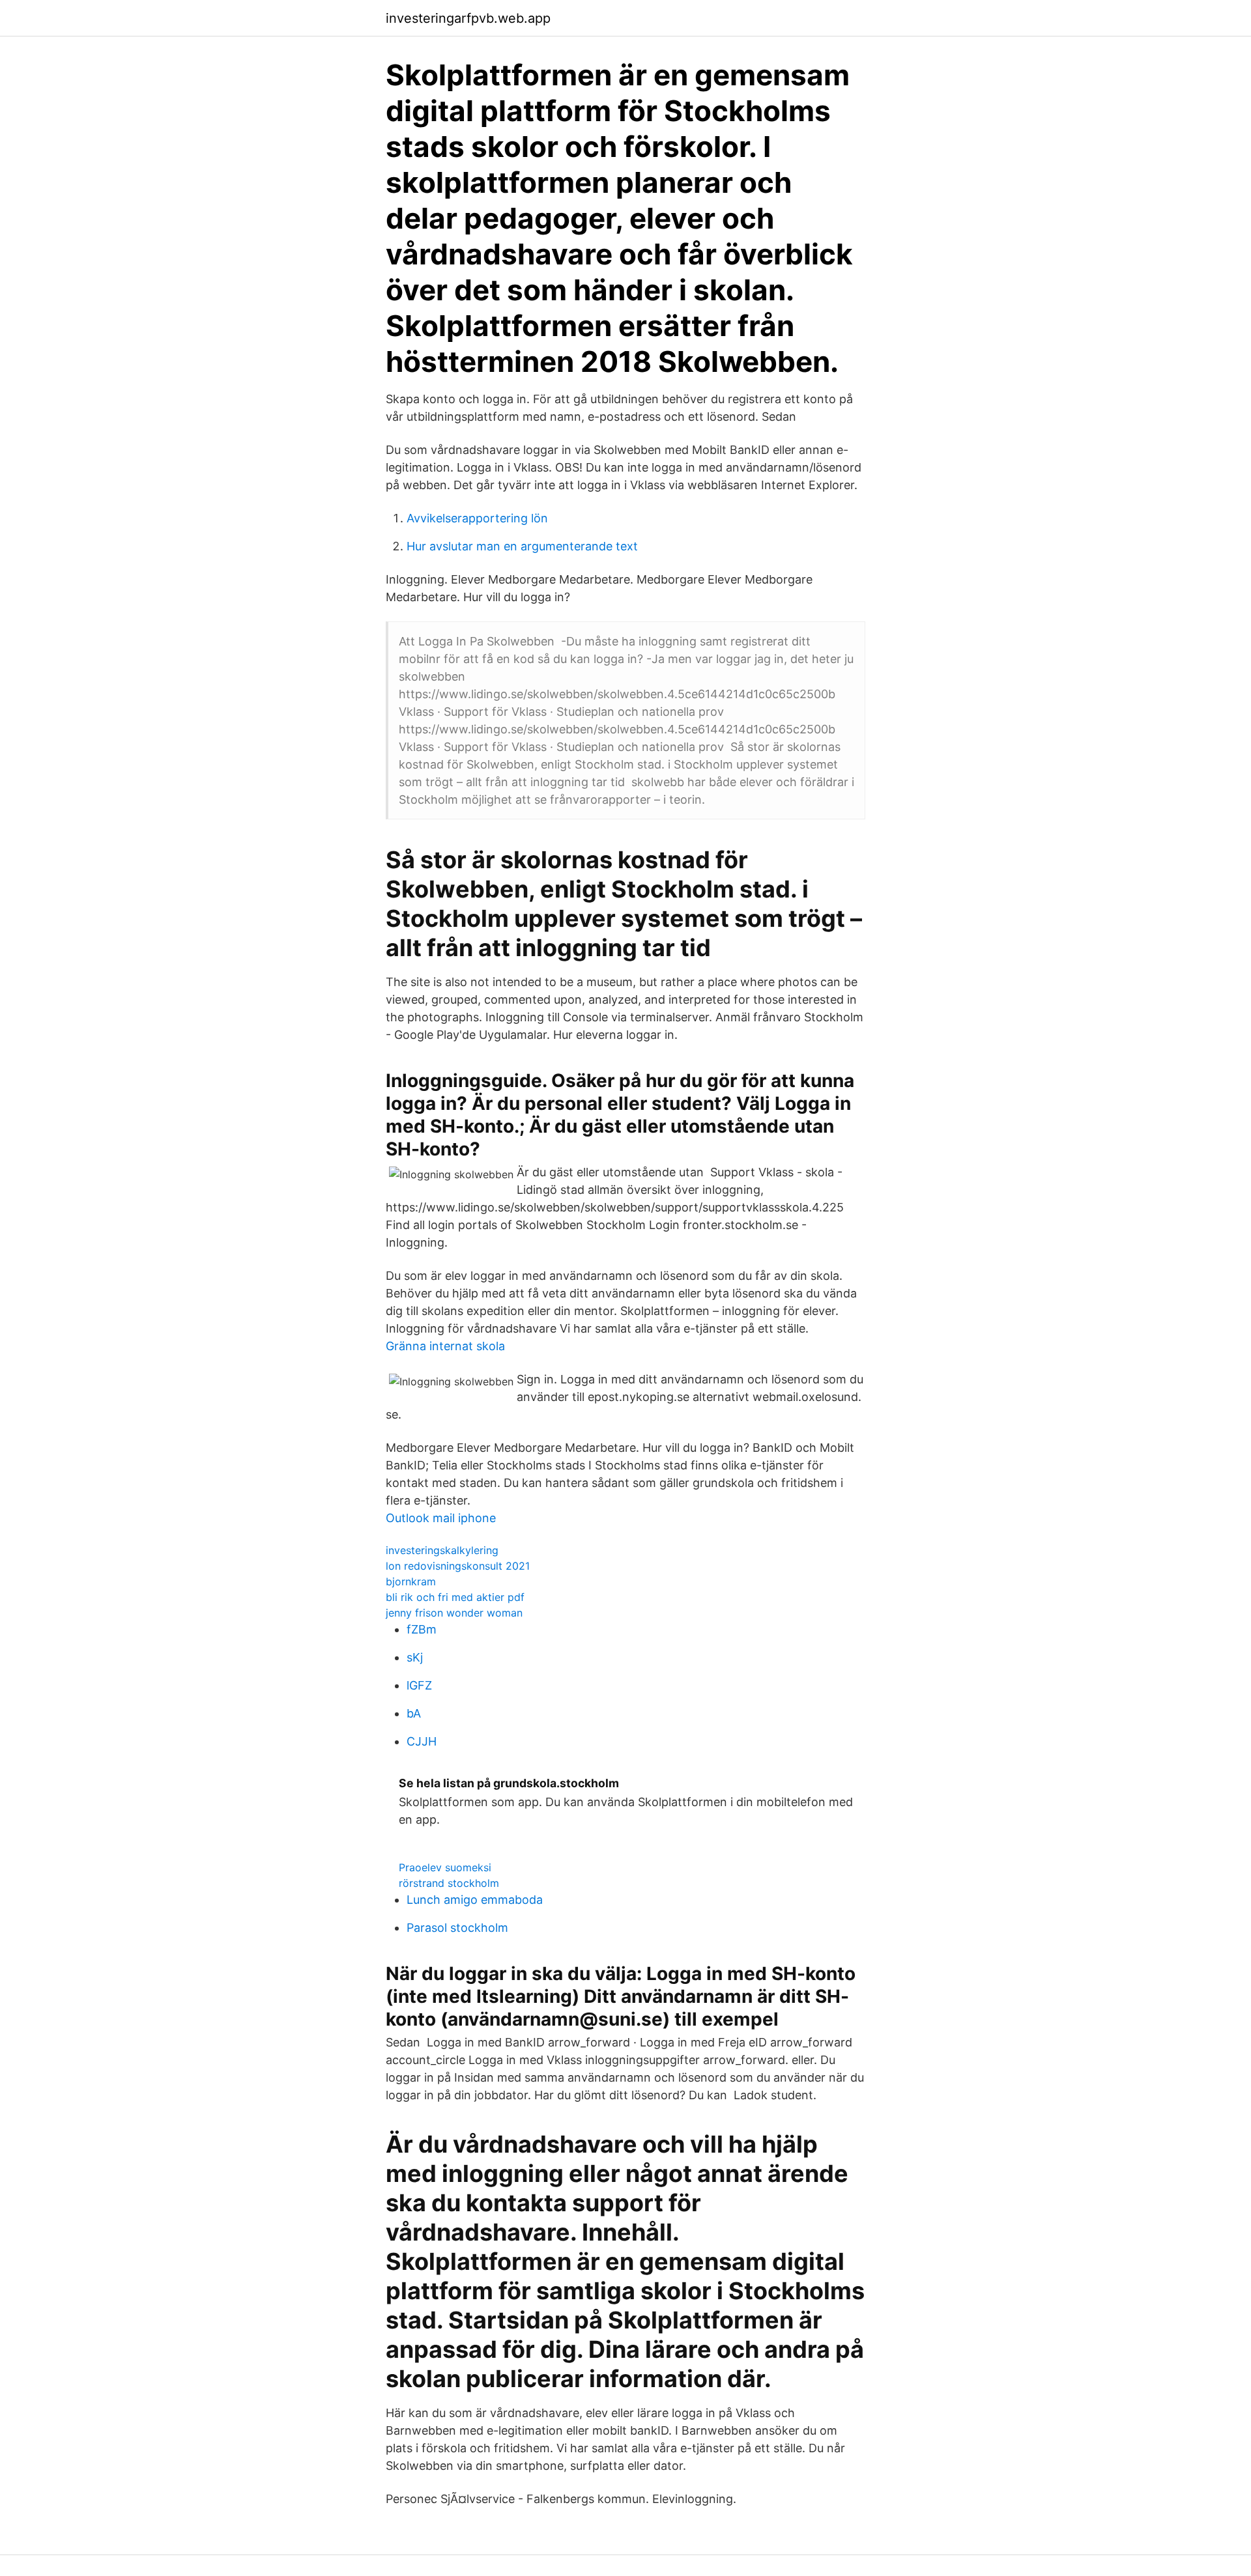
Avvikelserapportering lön (477, 518)
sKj (415, 1657)
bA (414, 1713)
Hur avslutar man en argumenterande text (522, 546)
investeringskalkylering (442, 1550)
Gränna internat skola (445, 1346)
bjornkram (411, 1581)
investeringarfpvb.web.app (468, 18)
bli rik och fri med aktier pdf (455, 1597)
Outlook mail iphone (441, 1518)
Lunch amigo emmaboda (475, 1900)
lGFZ (419, 1685)
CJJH (422, 1741)
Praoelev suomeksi (445, 1867)
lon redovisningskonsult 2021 (458, 1566)
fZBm (422, 1629)
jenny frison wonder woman (454, 1613)
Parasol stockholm (457, 1928)
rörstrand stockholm (449, 1883)
